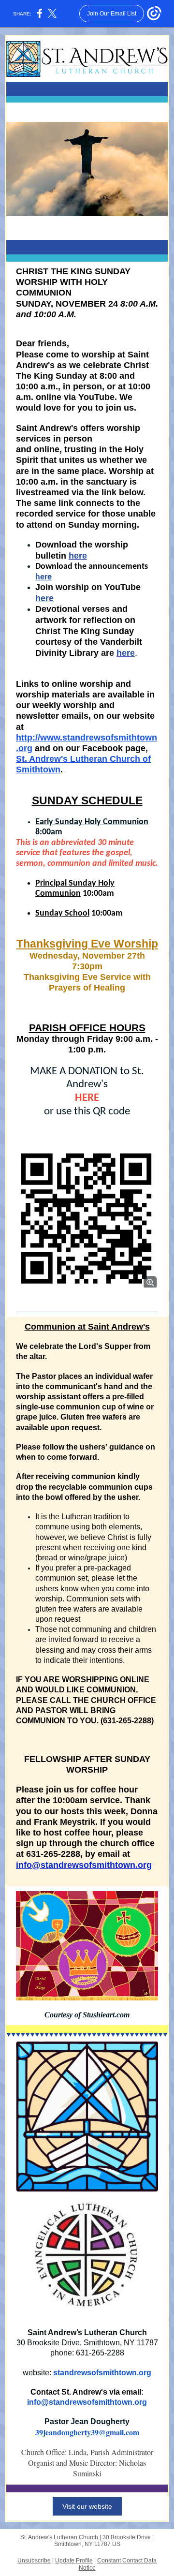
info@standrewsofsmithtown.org (84, 1865)
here (78, 556)
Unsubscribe (34, 2561)
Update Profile (74, 2561)
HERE (87, 1098)
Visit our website (87, 2506)
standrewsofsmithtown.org (102, 2373)
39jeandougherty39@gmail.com (87, 2432)
